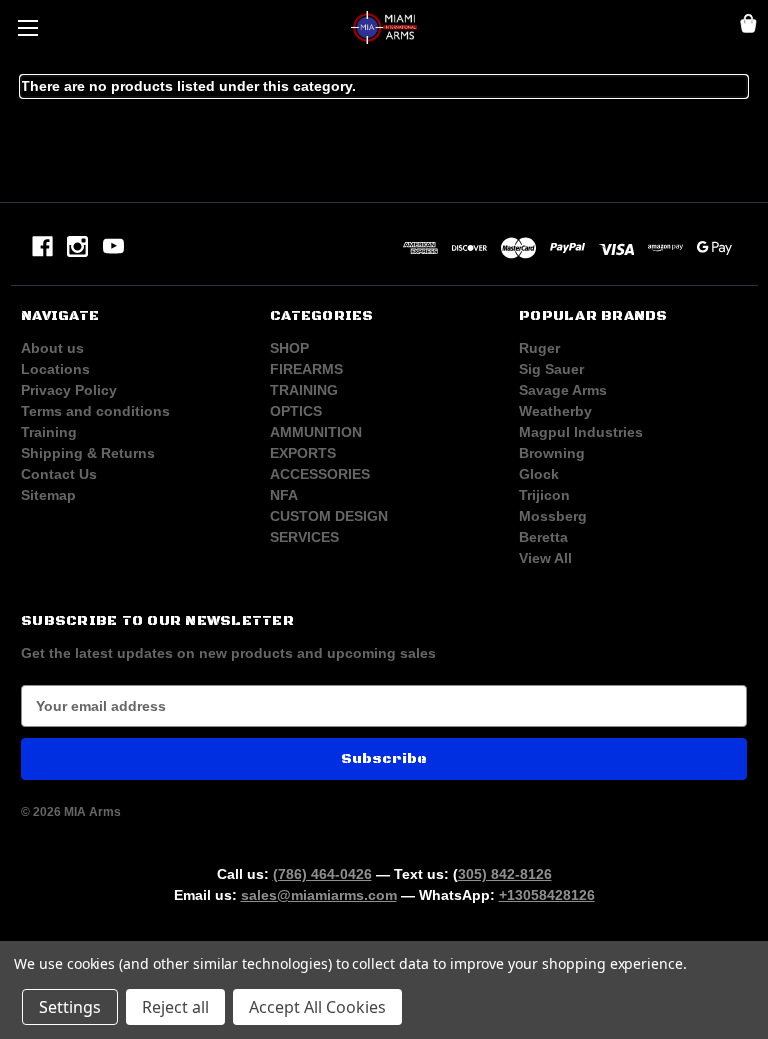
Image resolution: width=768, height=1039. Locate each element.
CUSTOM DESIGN (329, 516)
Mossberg (553, 516)
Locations (55, 369)
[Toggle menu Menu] (27, 27)
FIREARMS (306, 369)
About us (52, 348)
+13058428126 (547, 895)
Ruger (539, 348)
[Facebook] (42, 246)
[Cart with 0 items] (748, 26)
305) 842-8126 (505, 874)
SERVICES (304, 537)
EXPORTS (303, 453)
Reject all (175, 1007)
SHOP (289, 348)
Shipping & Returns (88, 453)
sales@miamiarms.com (319, 895)
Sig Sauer (551, 369)
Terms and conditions (95, 411)
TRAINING (304, 390)
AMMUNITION (316, 432)
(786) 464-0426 (322, 874)
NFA (284, 495)
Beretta (543, 537)
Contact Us (59, 474)
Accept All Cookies (317, 1007)
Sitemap (48, 495)
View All (545, 558)
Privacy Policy (69, 390)
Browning (552, 453)
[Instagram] (77, 246)
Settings (70, 1007)
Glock (539, 474)
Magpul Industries (581, 432)
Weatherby (555, 411)
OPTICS (296, 411)
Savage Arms (563, 390)
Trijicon (544, 495)
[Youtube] (113, 246)
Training (49, 432)
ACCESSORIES (320, 474)
